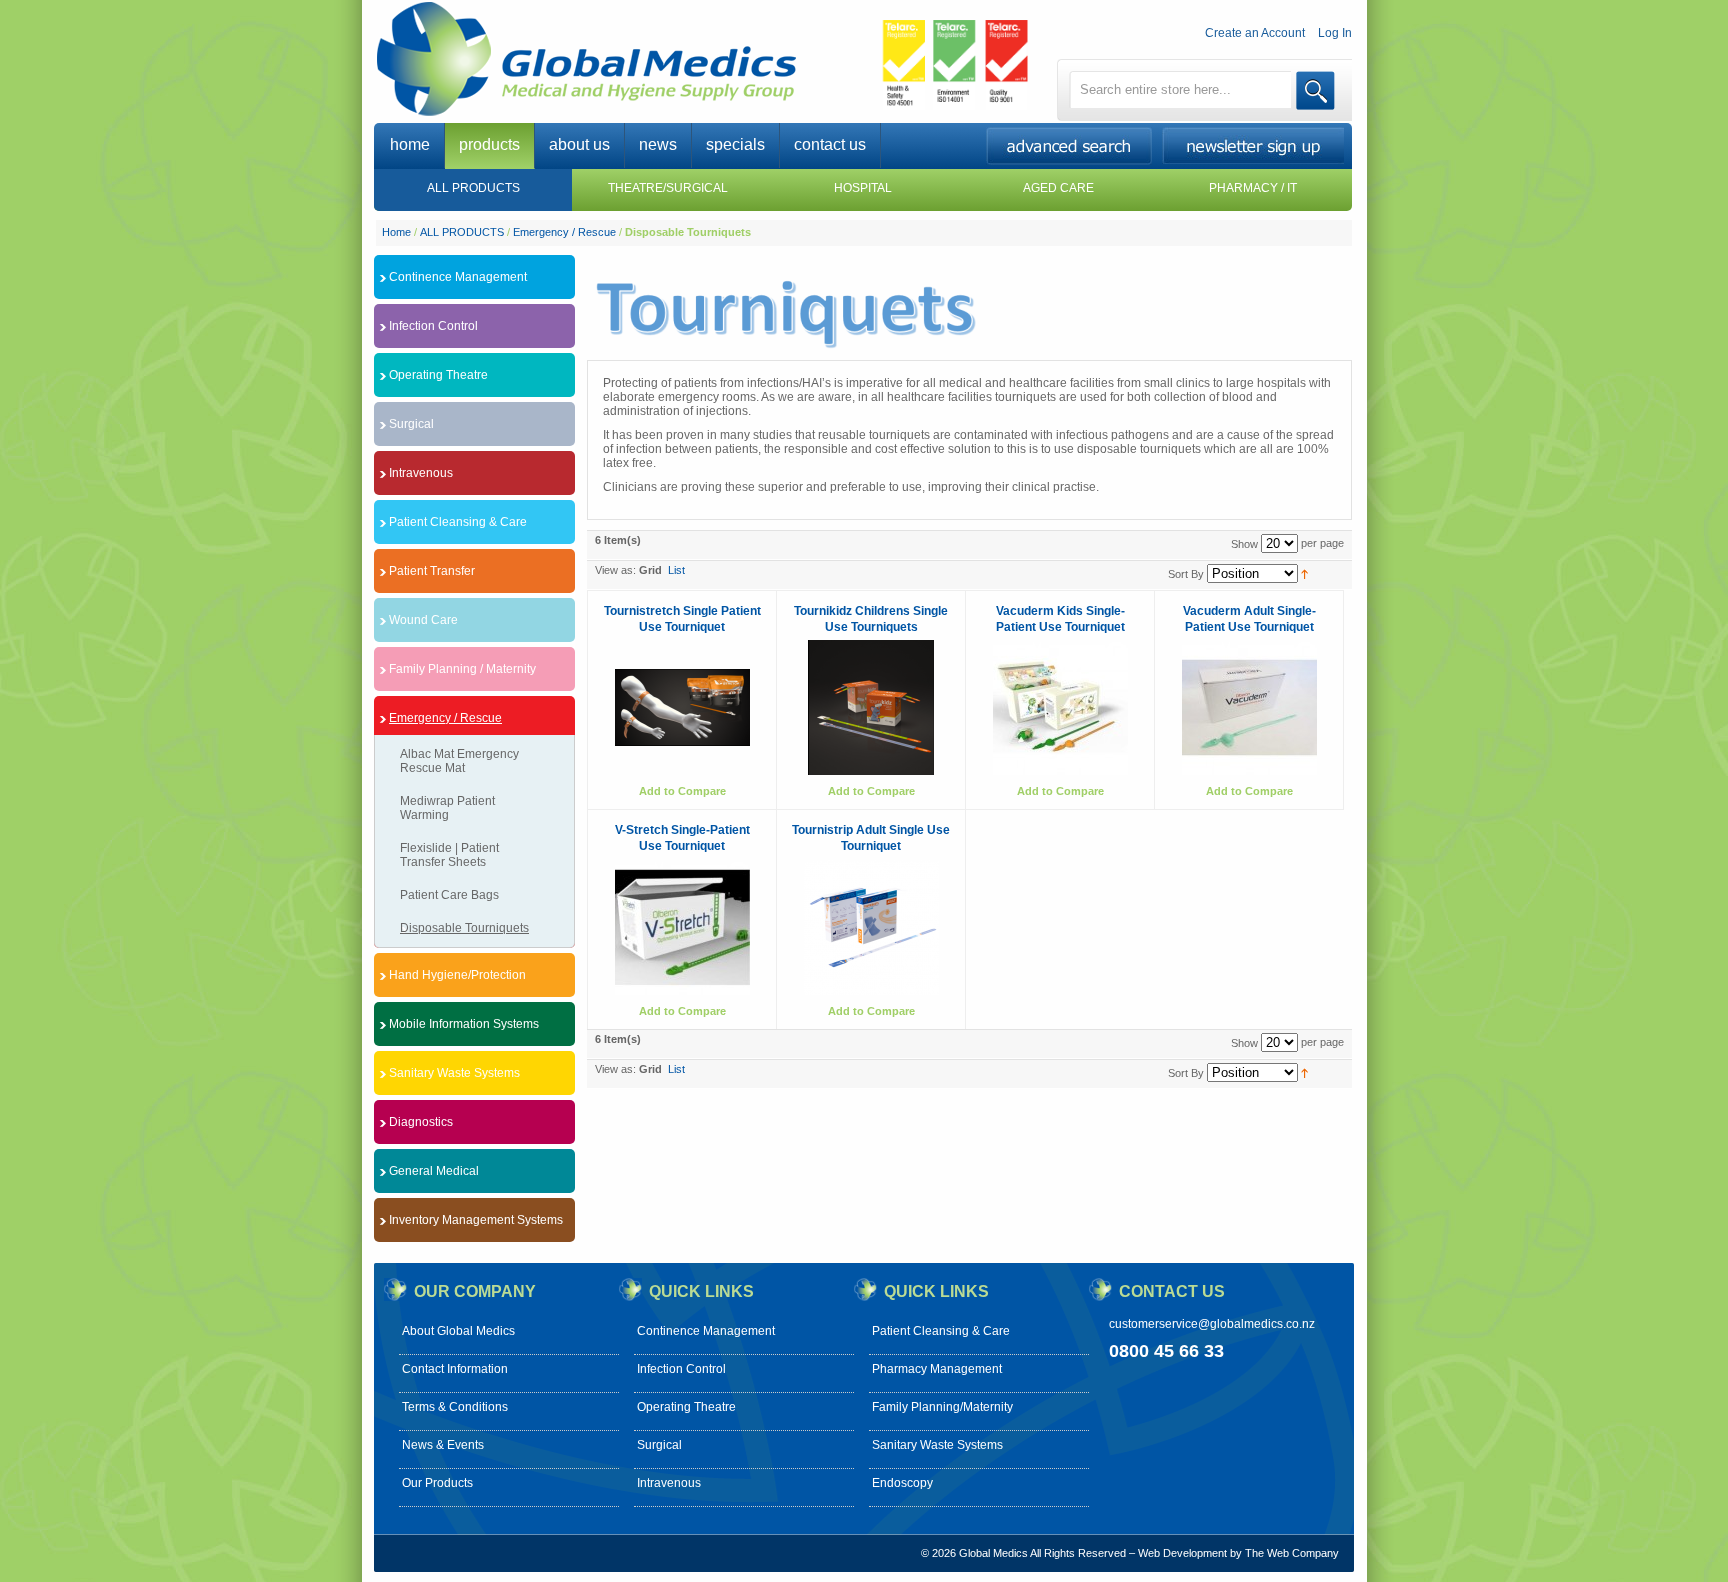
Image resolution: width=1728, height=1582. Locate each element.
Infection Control (681, 1369)
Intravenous (669, 1483)
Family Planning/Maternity (942, 1407)
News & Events (443, 1445)
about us (579, 144)
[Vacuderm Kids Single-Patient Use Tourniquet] (1060, 707)
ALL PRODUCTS (462, 232)
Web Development (1182, 1553)
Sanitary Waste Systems (937, 1445)
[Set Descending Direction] (1304, 573)
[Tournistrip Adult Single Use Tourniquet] (871, 927)
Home (396, 232)
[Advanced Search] (1073, 159)
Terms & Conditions (455, 1407)
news (658, 144)
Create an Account (1255, 33)
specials (735, 144)
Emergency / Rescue (564, 232)
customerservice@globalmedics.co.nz (1212, 1324)
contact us (830, 144)
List (676, 570)
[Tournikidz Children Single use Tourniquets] (871, 707)
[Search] (1315, 90)
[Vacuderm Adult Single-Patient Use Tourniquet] (1249, 707)
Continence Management (706, 1331)
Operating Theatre (686, 1407)
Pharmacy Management (937, 1369)
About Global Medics (458, 1331)
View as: (615, 570)
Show (1244, 544)
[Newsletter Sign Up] (1257, 158)
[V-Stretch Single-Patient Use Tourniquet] (682, 927)
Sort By (1186, 574)
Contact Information (455, 1369)
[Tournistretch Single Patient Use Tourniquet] (682, 707)
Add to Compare (682, 791)
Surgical (659, 1445)
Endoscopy (902, 1483)
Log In (1335, 33)
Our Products (437, 1483)
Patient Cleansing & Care (941, 1331)
